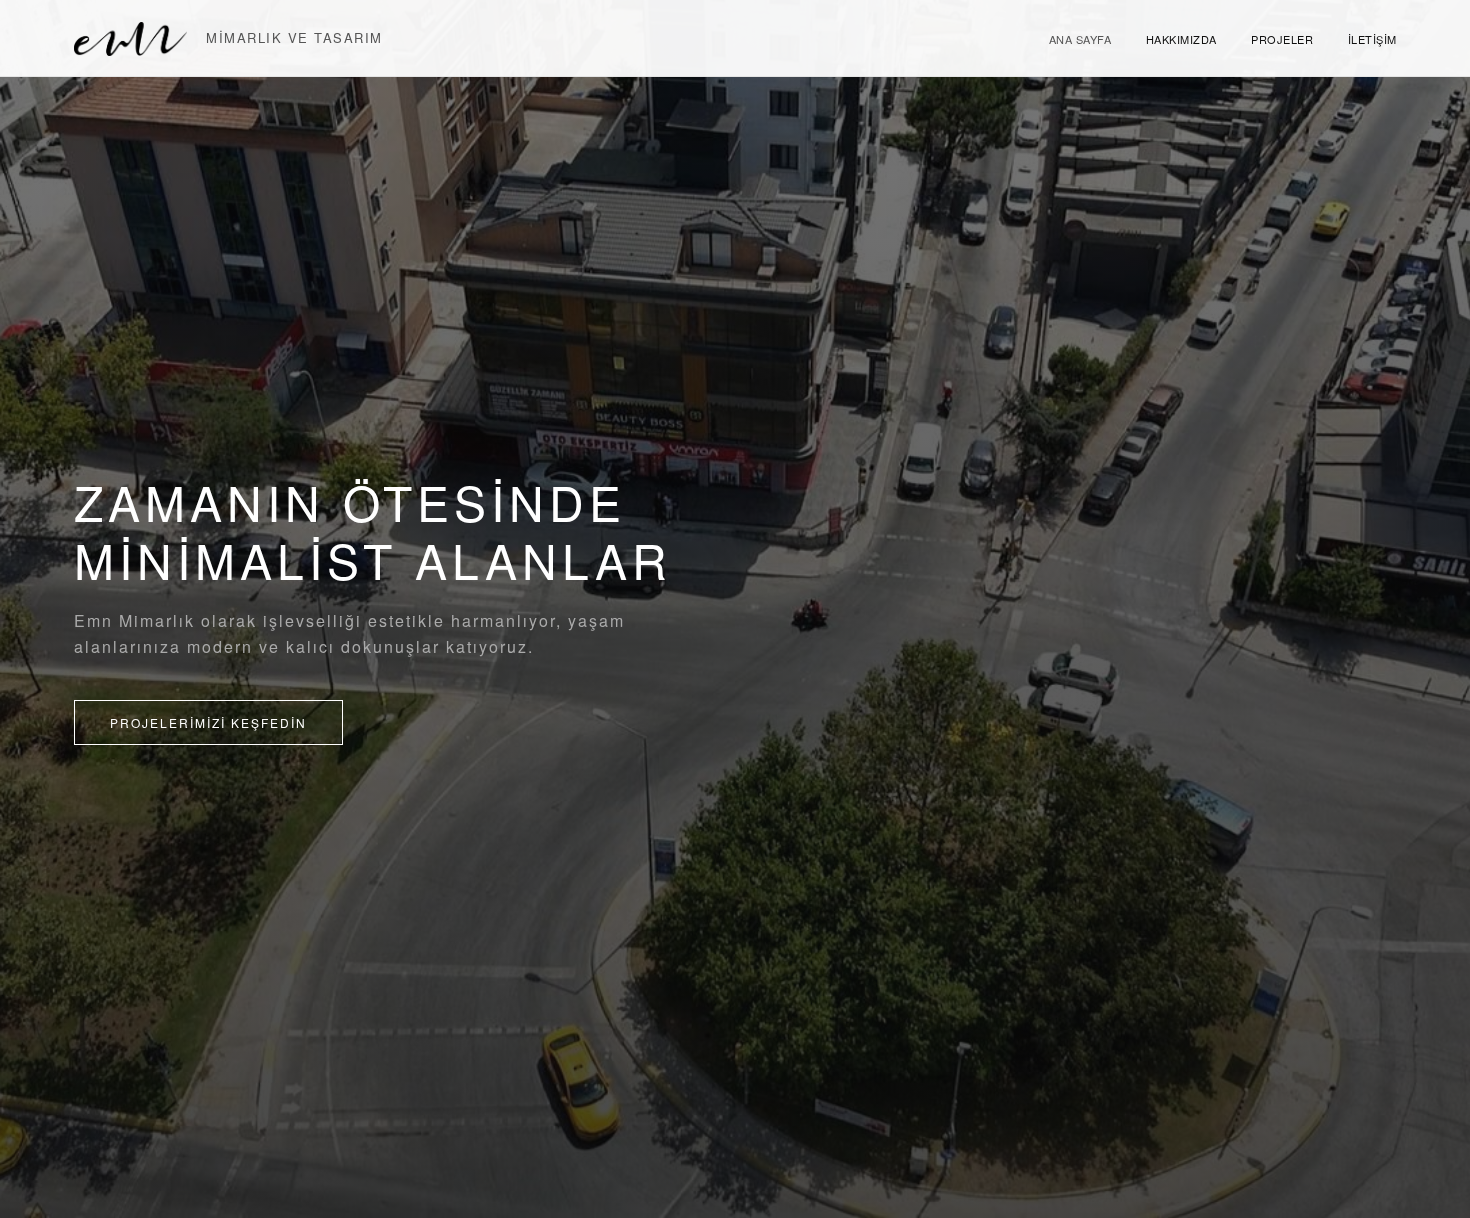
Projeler (1282, 39)
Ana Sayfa (1080, 39)
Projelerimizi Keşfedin (208, 722)
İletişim (1372, 39)
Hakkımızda (1181, 39)
